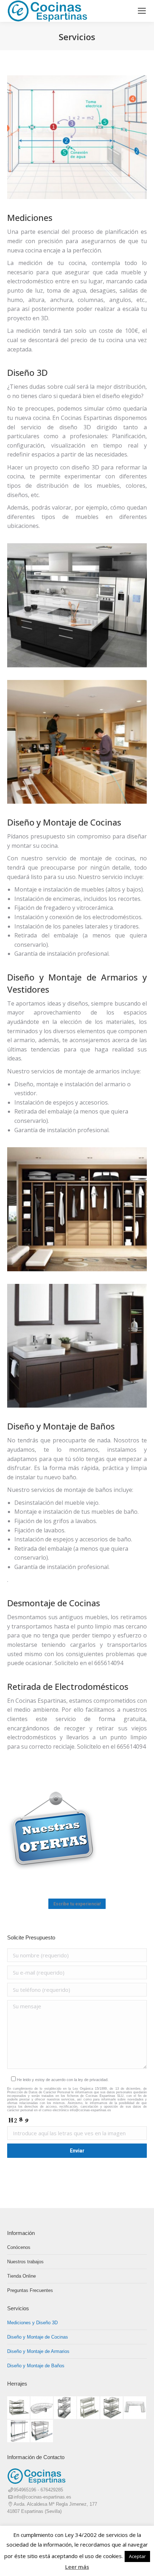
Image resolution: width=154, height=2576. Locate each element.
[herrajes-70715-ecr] (89, 2408)
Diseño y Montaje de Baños (36, 2366)
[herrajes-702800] (42, 2408)
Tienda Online (21, 2276)
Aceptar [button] (137, 2556)
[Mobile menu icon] (142, 11)
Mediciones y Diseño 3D (32, 2323)
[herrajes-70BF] (135, 2408)
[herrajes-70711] (42, 2431)
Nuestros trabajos (25, 2262)
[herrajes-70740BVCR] (112, 2408)
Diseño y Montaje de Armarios (38, 2351)
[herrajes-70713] (19, 2431)
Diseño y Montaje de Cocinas (38, 2337)
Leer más (77, 2567)
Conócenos (19, 2247)
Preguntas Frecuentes (30, 2290)
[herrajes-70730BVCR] (65, 2408)
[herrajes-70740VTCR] (19, 2408)
